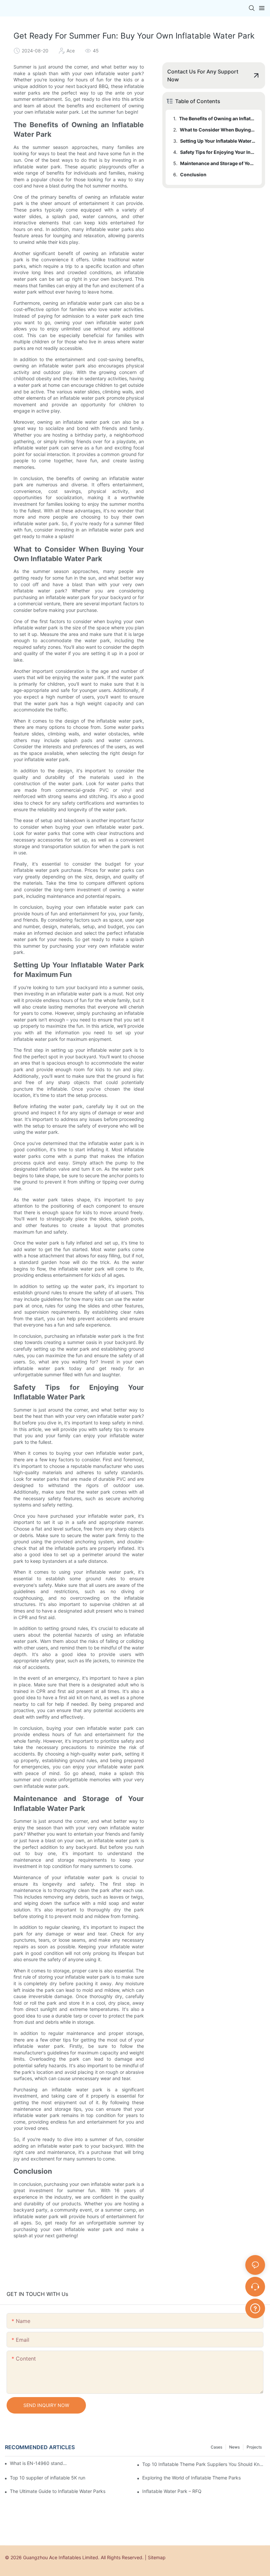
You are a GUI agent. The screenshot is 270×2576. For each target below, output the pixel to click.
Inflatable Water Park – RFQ (172, 2491)
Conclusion (193, 174)
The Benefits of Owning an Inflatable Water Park (217, 118)
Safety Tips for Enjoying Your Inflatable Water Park (218, 152)
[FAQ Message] (255, 2307)
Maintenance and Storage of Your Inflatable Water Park (218, 163)
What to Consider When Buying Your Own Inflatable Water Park (218, 130)
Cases (216, 2447)
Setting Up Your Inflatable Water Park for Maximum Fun (218, 141)
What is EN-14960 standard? (39, 2463)
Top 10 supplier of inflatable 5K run (48, 2478)
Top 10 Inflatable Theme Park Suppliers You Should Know (204, 2464)
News (234, 2447)
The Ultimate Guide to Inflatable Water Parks (58, 2491)
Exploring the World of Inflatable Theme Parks (191, 2478)
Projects (254, 2447)
